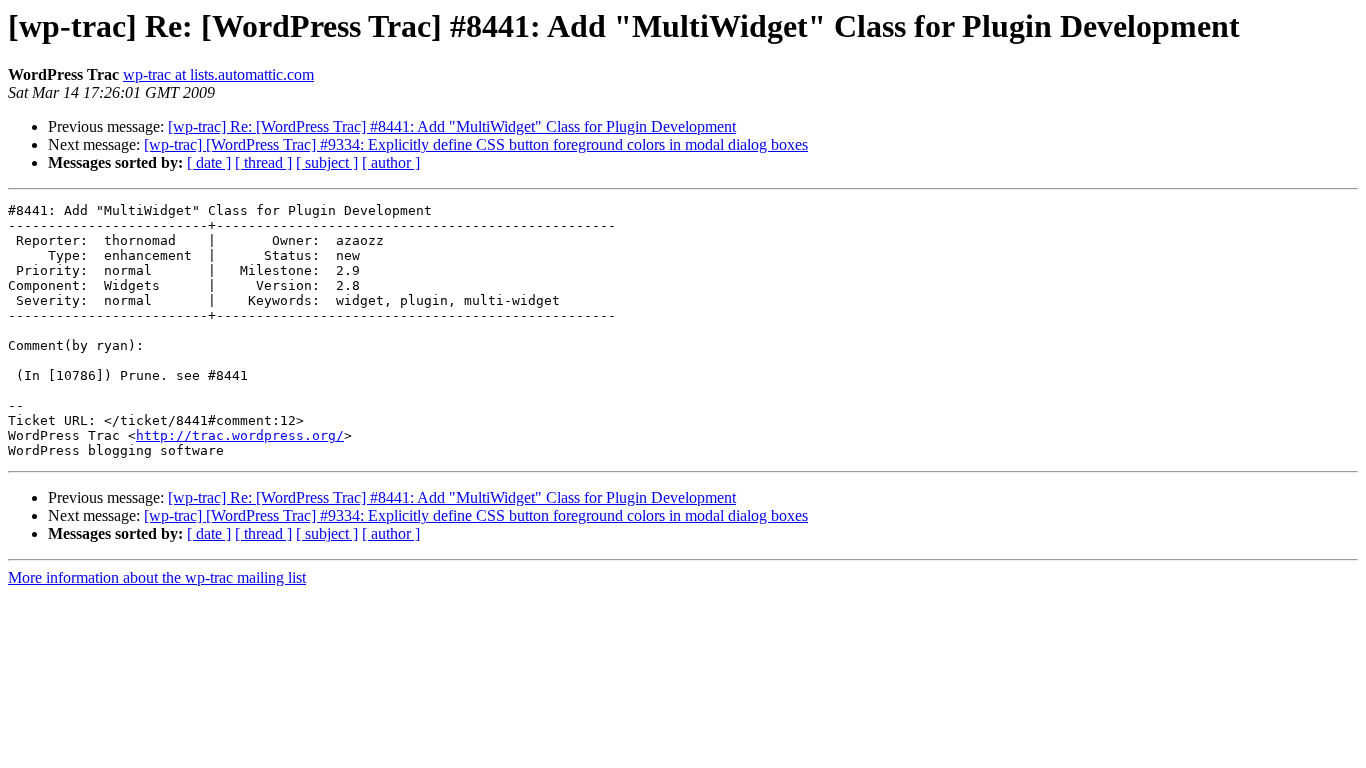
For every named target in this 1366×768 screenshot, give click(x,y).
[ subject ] (327, 162)
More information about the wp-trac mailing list (157, 577)
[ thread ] (263, 162)
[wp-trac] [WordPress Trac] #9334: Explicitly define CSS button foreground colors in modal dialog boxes (476, 144)
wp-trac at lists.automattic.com (218, 74)
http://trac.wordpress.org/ (240, 435)
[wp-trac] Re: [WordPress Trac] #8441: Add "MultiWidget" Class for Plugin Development (452, 126)
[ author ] (391, 162)
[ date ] (209, 162)
